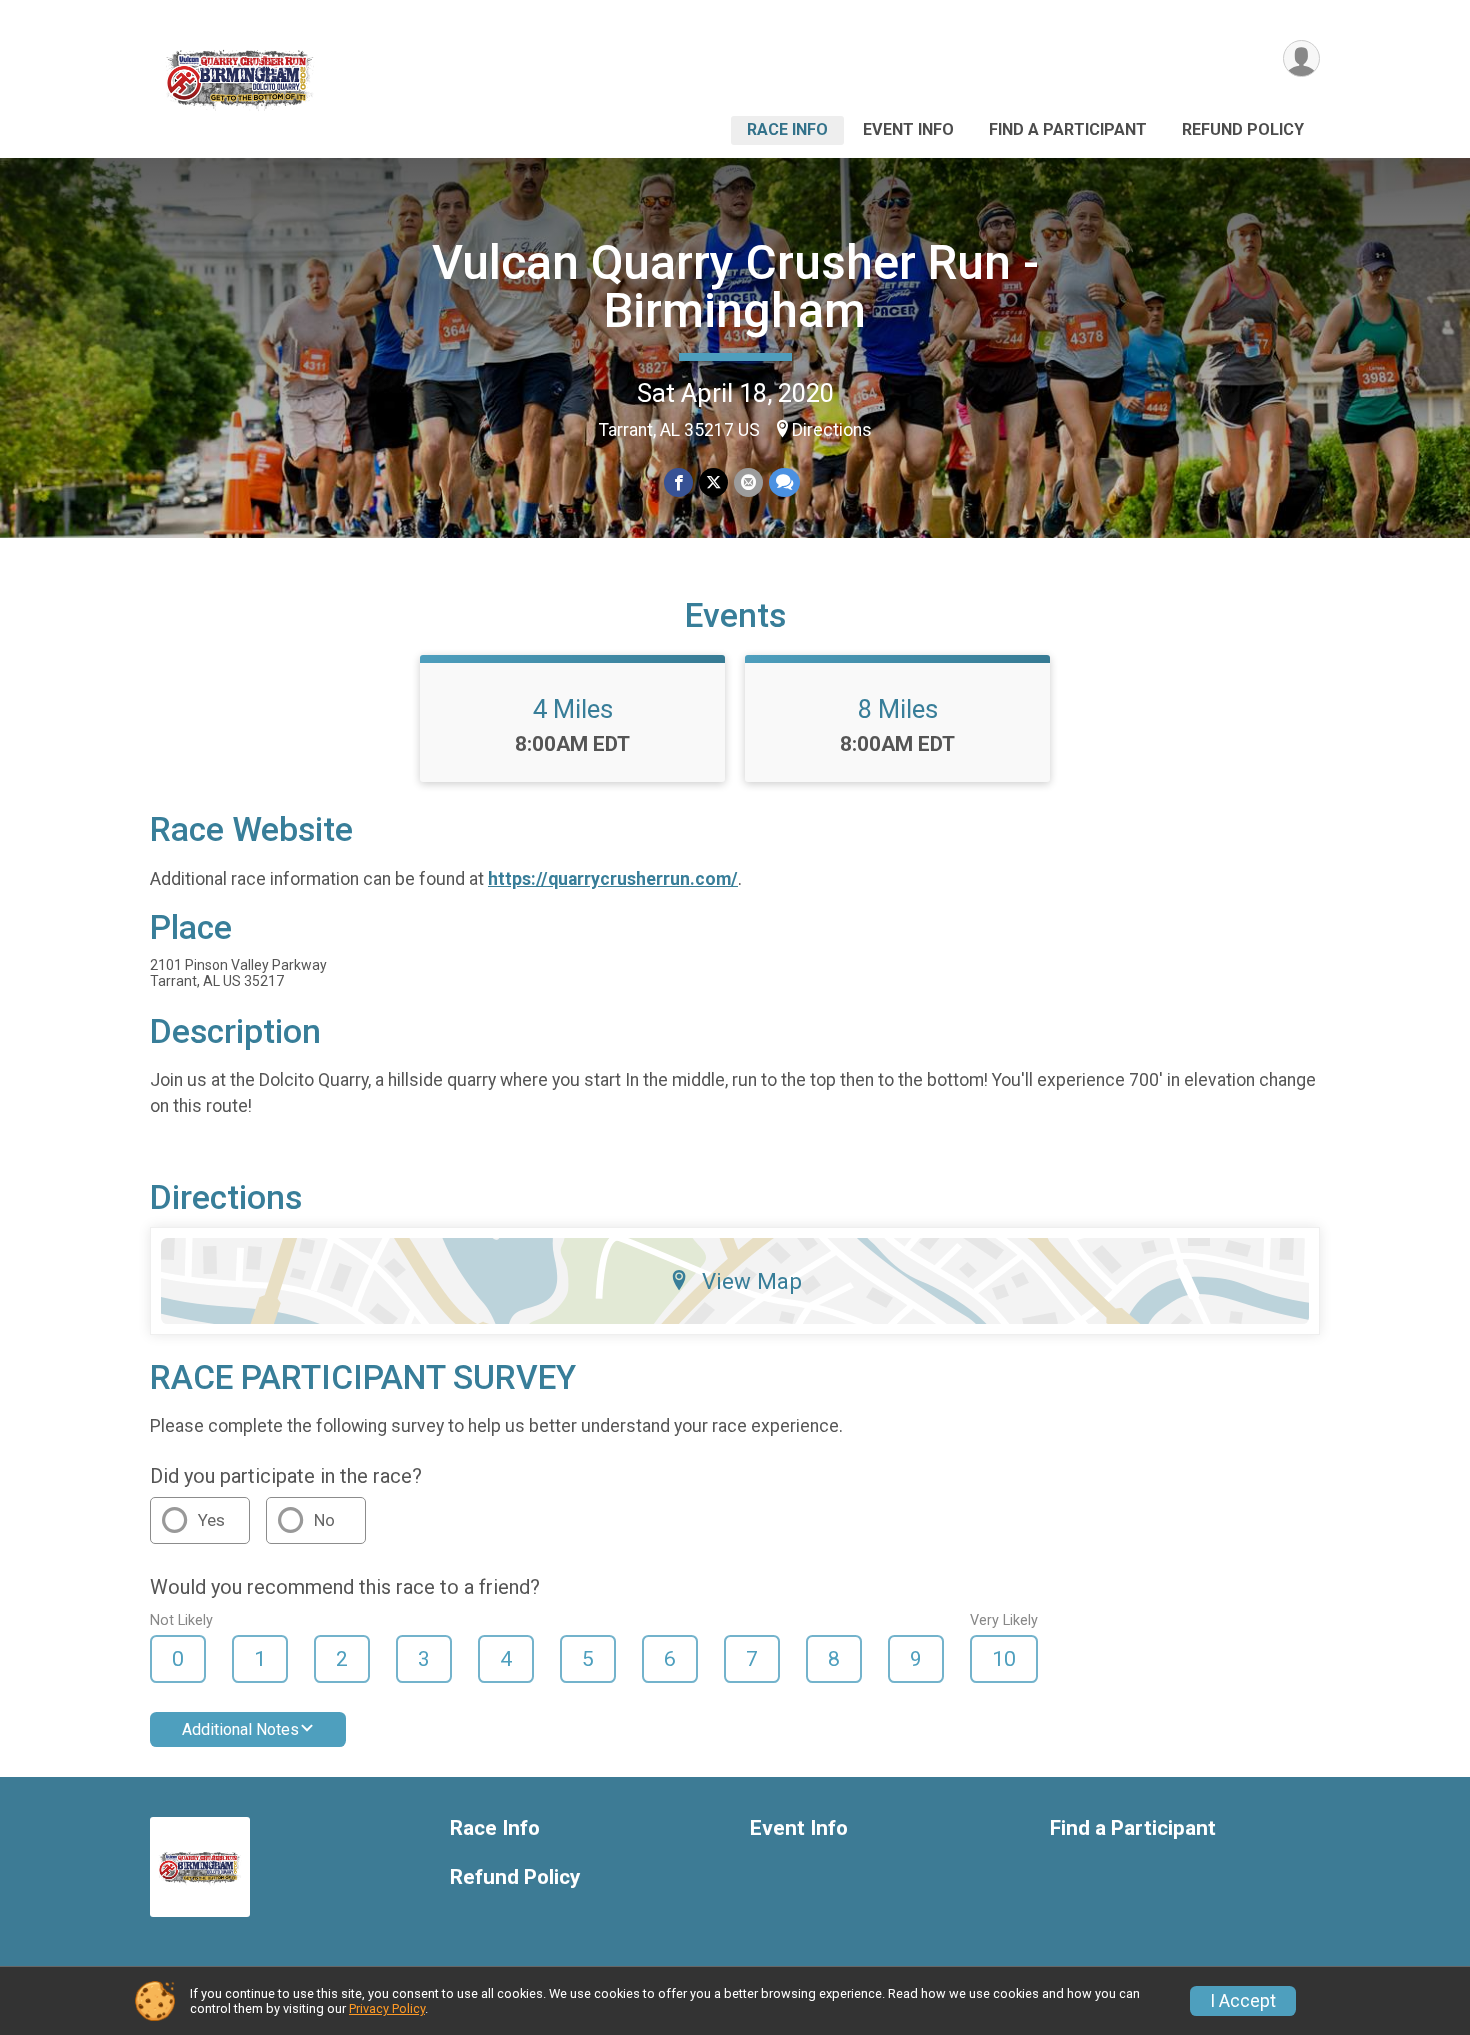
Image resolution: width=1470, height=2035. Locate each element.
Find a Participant (1068, 129)
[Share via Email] (748, 482)
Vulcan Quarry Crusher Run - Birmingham (735, 286)
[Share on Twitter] (713, 482)
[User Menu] (1301, 58)
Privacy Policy (387, 2008)
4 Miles (573, 709)
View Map (752, 1281)
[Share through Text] (784, 482)
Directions (832, 430)
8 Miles (898, 709)
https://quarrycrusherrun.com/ (613, 879)
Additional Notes (240, 1729)
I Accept (1243, 2001)
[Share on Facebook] (678, 482)
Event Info (908, 129)
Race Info (787, 129)
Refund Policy (1243, 129)
